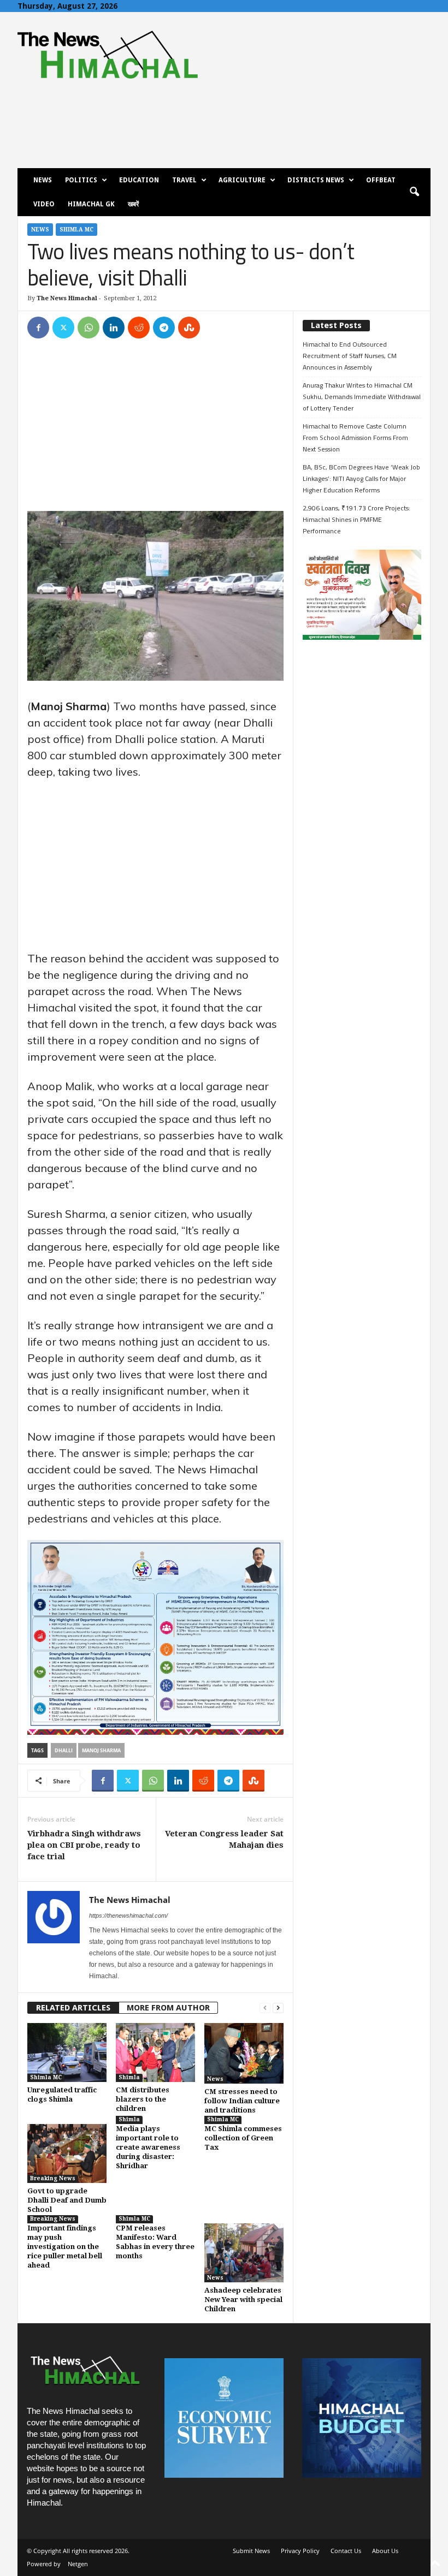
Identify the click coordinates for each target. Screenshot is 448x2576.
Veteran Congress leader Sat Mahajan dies (224, 1839)
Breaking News (53, 2178)
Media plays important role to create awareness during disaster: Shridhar (148, 2147)
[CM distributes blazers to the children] (155, 2053)
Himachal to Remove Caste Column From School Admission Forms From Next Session (355, 438)
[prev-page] (265, 2008)
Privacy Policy (300, 2551)
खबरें (133, 204)
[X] (63, 328)
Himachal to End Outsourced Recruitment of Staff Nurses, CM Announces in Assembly (350, 356)
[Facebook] (38, 328)
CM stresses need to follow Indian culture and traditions (242, 2101)
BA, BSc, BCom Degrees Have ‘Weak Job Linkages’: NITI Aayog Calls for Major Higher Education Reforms (361, 478)
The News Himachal (67, 298)
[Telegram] (164, 328)
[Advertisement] (155, 430)
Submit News (251, 2551)
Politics (81, 180)
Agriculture (242, 180)
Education (139, 180)
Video (44, 204)
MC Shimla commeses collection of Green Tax (243, 2138)
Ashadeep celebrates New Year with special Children (243, 2300)
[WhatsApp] (89, 328)
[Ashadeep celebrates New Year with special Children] (244, 2253)
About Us (385, 2551)
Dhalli (64, 1750)
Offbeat (381, 180)
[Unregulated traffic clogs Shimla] (67, 2053)
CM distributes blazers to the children (143, 2099)
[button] (414, 192)
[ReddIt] (139, 328)
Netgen (78, 2564)
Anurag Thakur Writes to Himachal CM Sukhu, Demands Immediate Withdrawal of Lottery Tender (362, 397)
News (43, 180)
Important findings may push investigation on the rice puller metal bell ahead (65, 2247)
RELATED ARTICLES (73, 2008)
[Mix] (189, 328)
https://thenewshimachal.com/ (128, 1915)
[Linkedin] (114, 328)
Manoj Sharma (101, 1750)
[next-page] (278, 2008)
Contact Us (346, 2551)
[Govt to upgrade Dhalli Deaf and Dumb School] (67, 2153)
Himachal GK (91, 204)
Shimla (129, 2077)
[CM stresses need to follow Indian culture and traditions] (244, 2054)
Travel (184, 180)
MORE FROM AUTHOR (168, 2008)
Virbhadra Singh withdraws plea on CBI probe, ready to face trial (84, 1845)
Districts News (316, 180)
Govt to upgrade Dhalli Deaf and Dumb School (67, 2200)
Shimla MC (76, 230)
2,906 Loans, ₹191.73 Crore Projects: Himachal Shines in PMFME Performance (356, 519)
